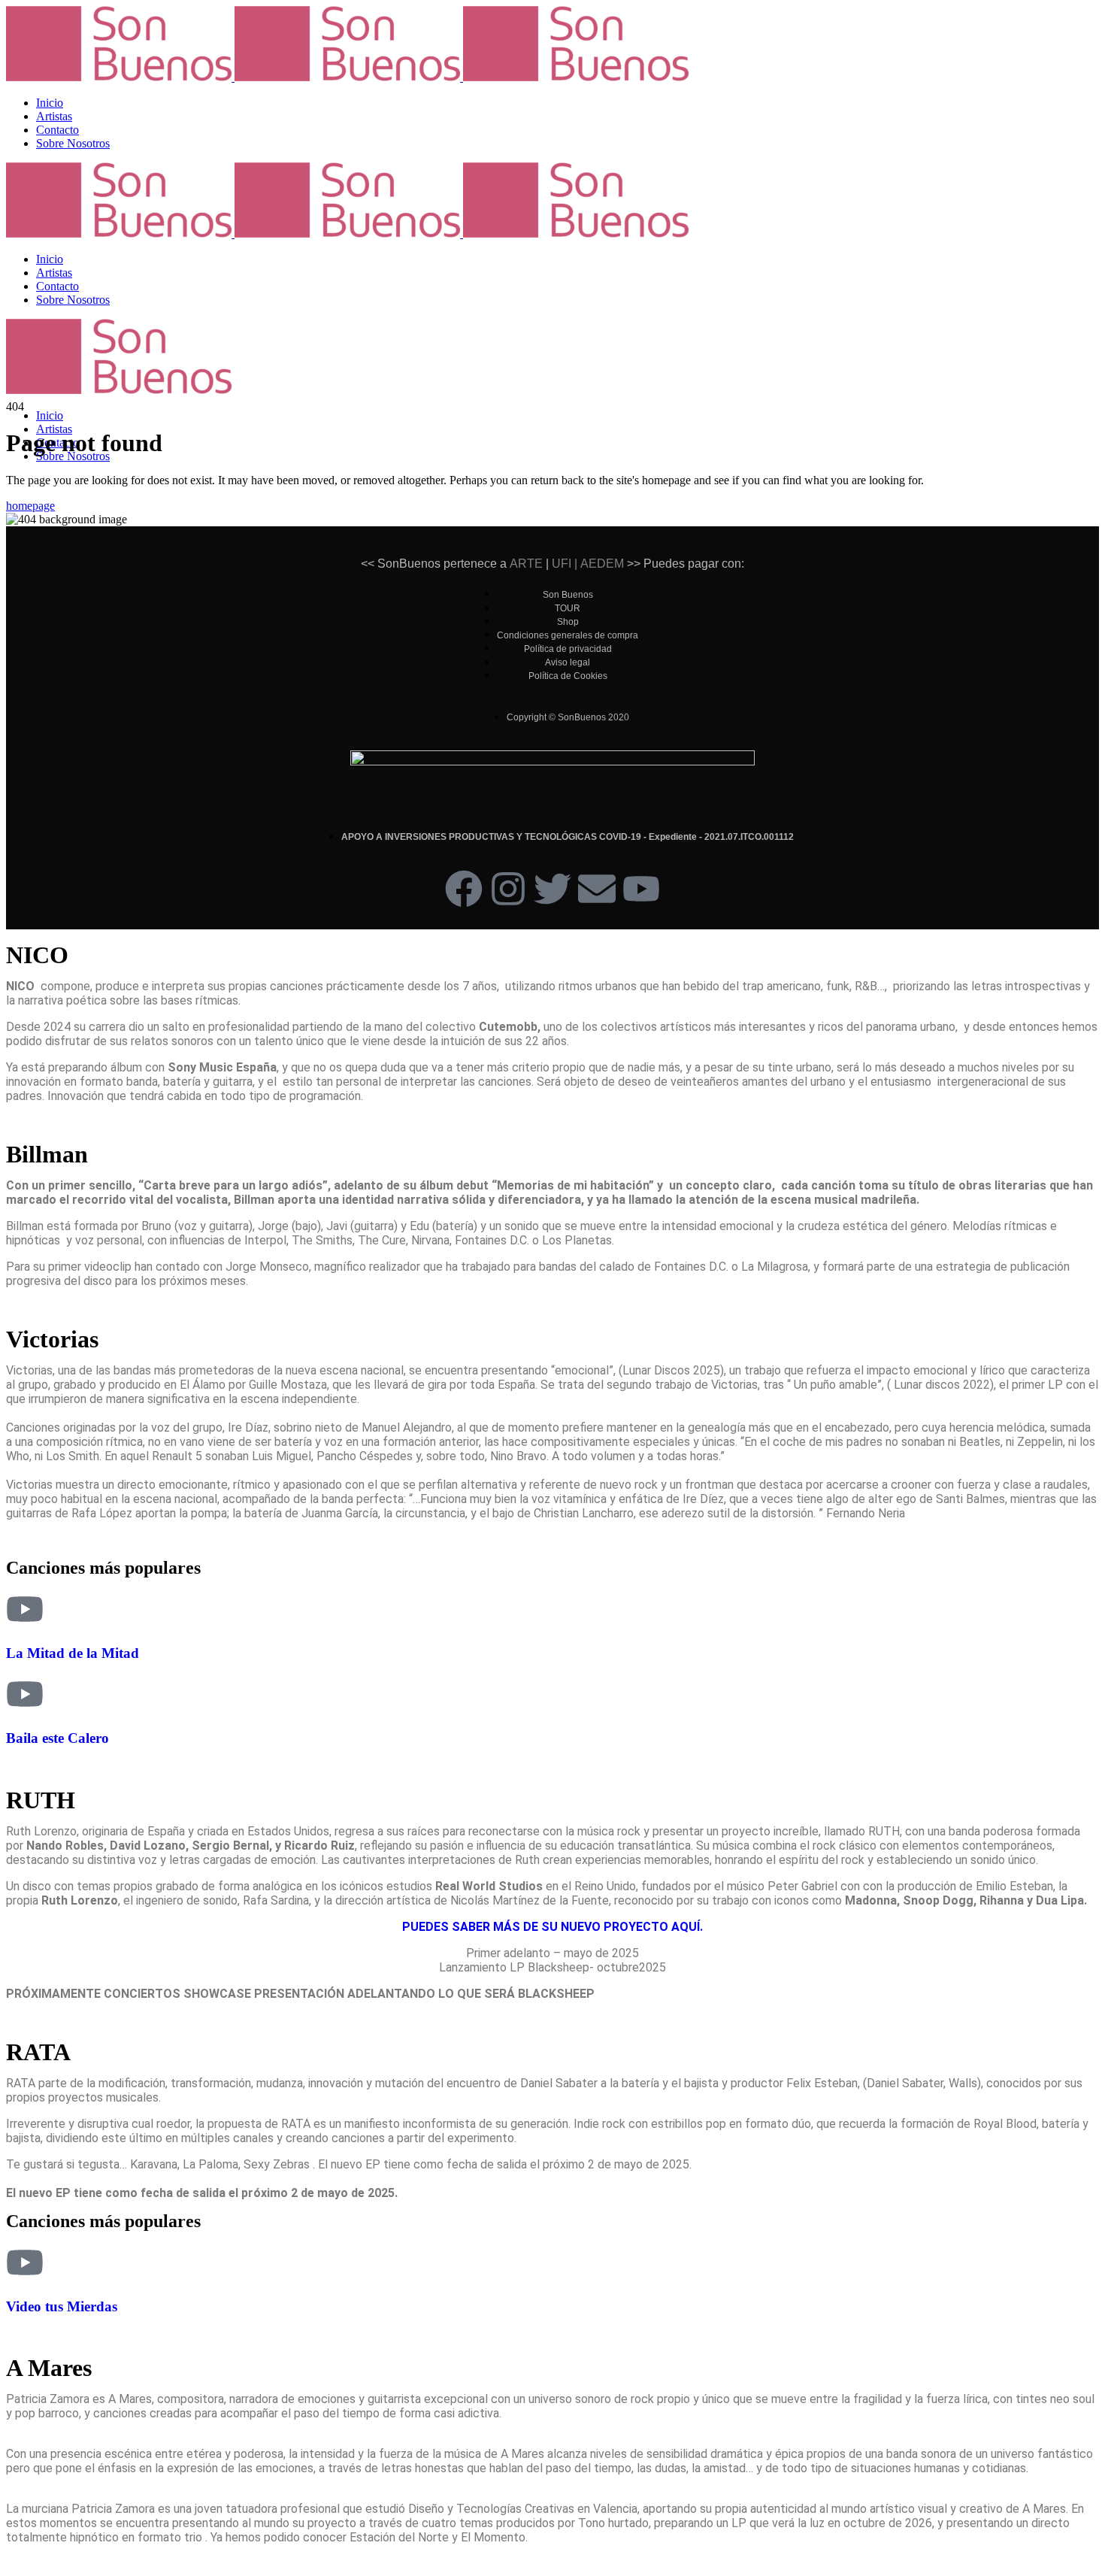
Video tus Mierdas (62, 2306)
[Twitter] (552, 889)
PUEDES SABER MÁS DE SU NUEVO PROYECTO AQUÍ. (552, 1927)
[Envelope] (597, 889)
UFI (560, 564)
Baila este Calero (58, 1738)
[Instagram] (508, 889)
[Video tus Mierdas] (25, 2262)
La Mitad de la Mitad (73, 1653)
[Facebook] (464, 889)
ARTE (526, 564)
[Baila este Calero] (25, 1694)
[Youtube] (641, 889)
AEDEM (602, 564)
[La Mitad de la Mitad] (25, 1609)
